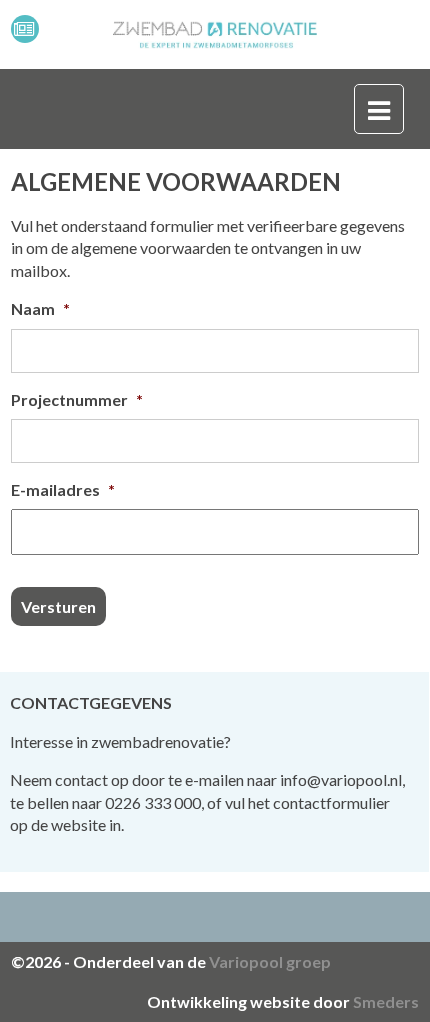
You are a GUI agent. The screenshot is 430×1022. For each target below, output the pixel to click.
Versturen (58, 606)
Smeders (386, 1001)
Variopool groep (270, 961)
